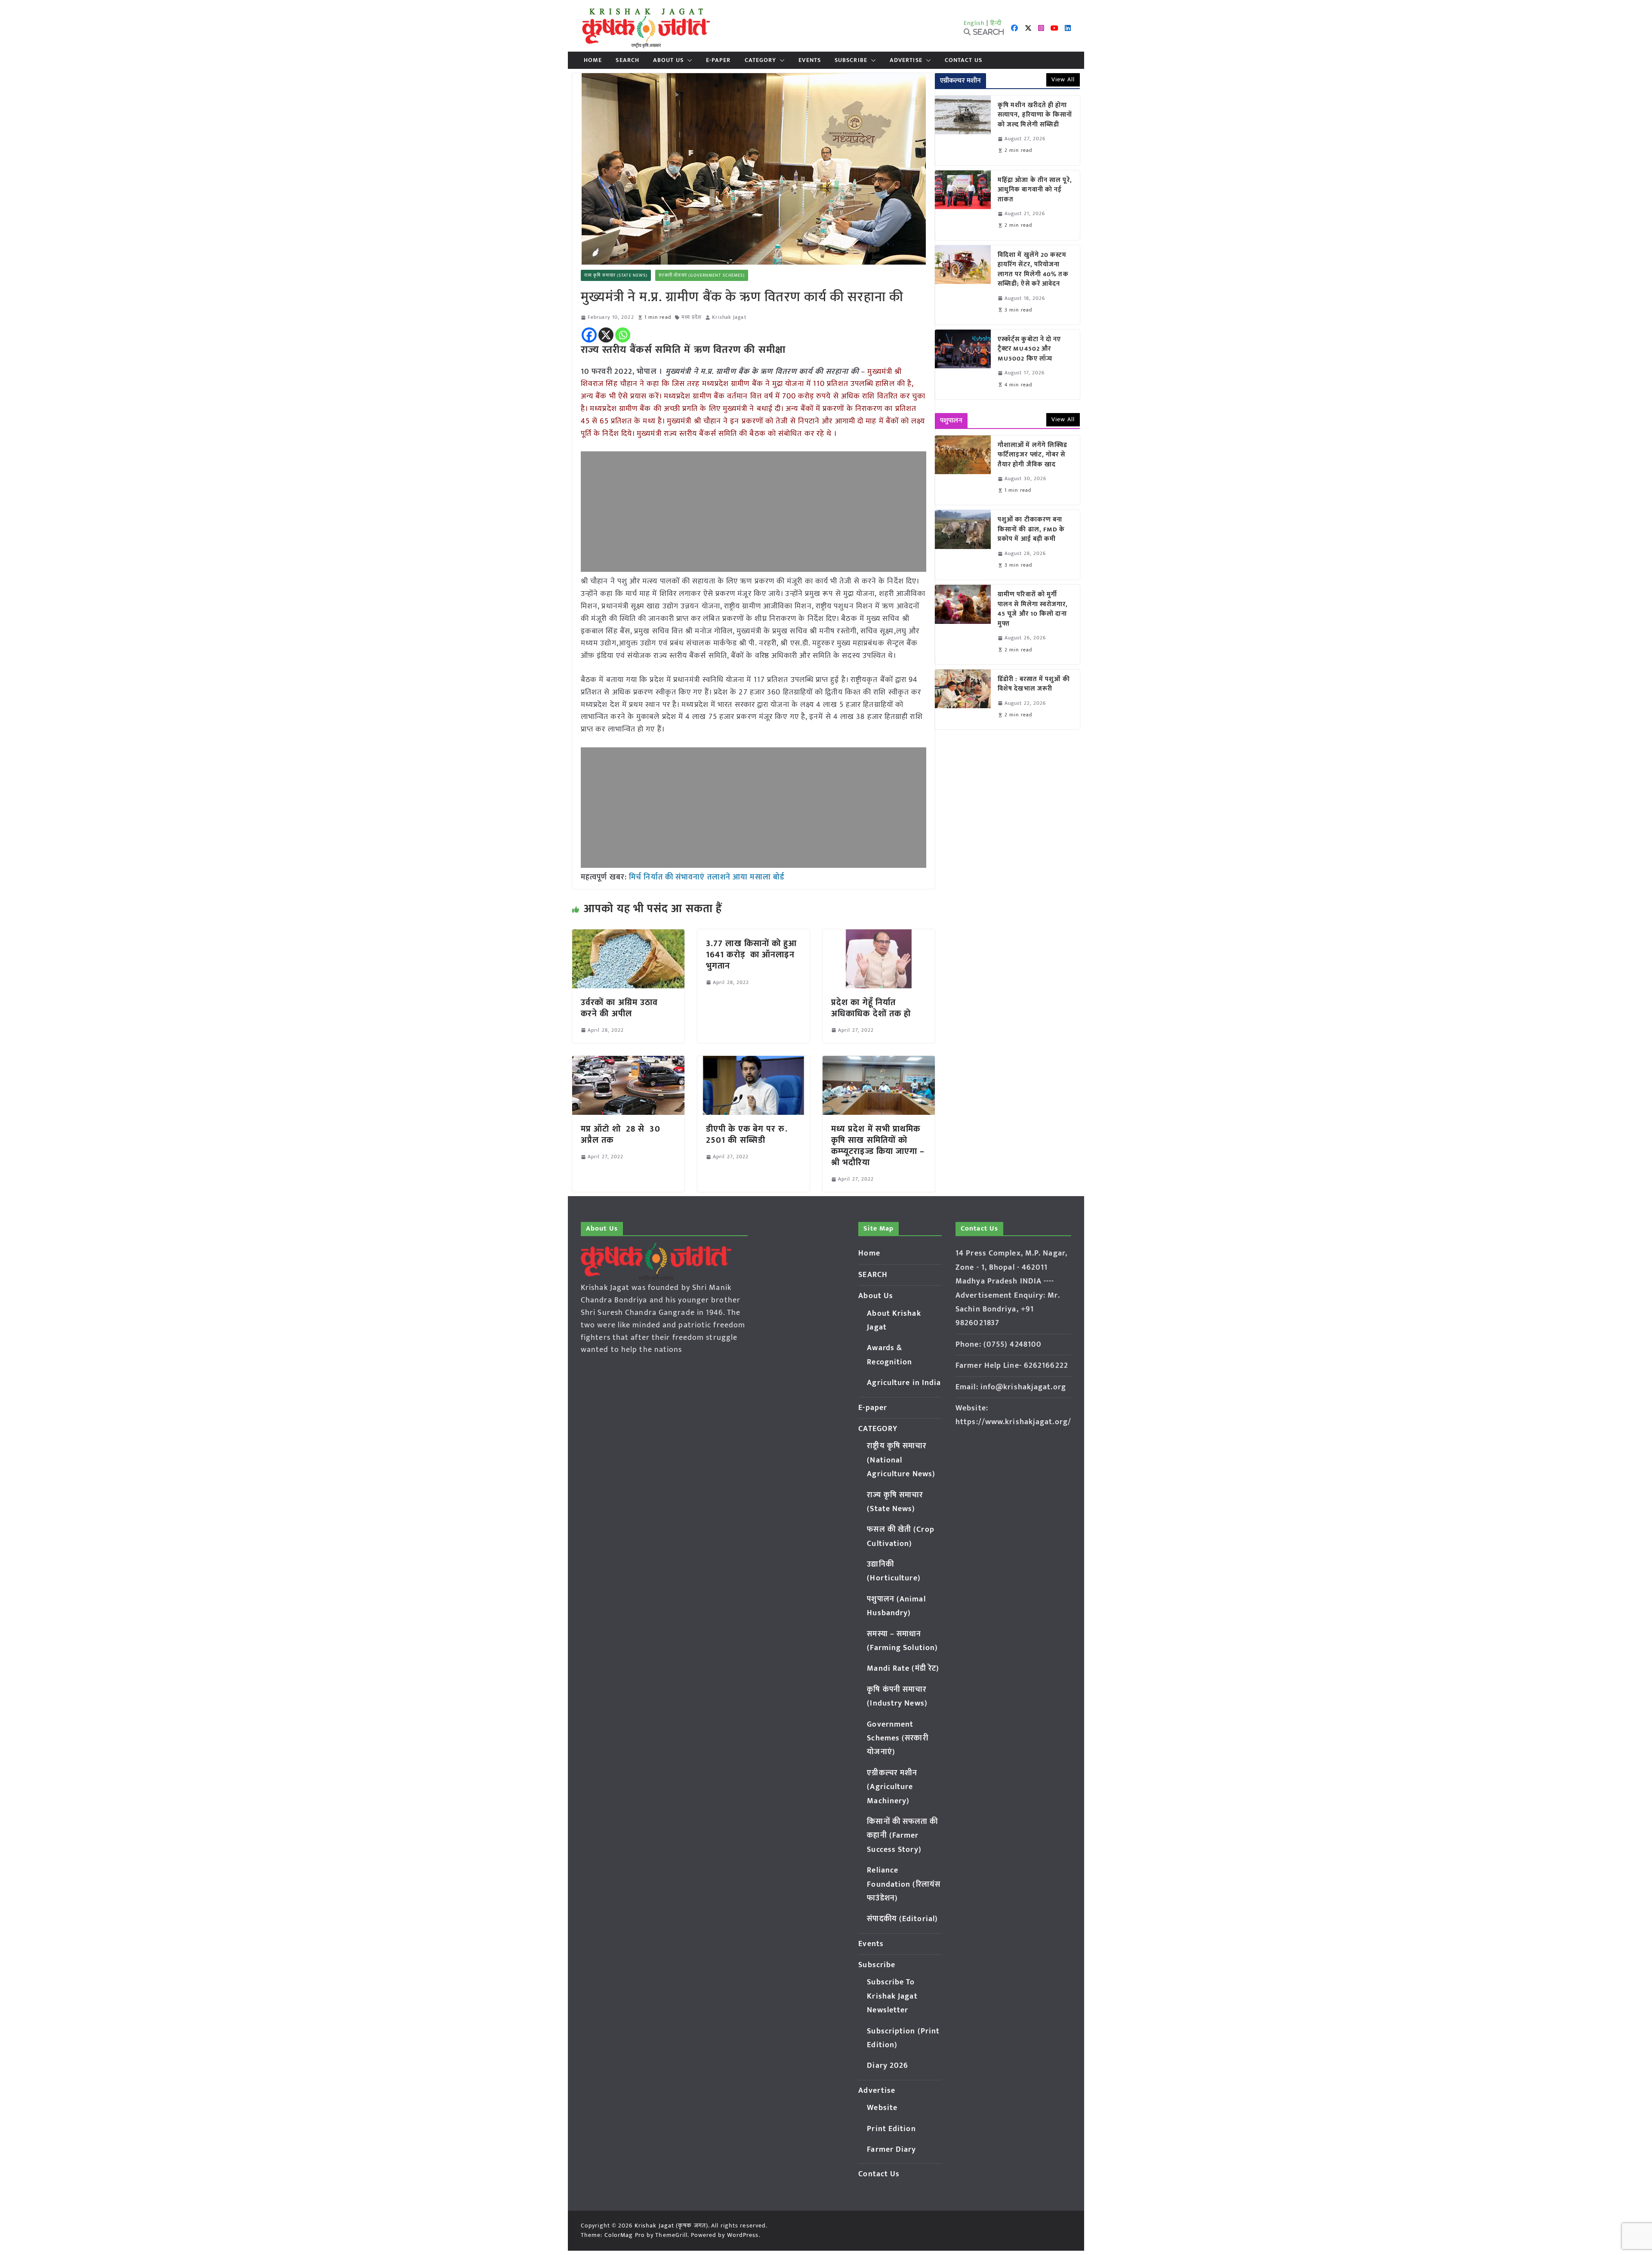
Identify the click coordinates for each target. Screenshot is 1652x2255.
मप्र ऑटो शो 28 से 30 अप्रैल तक (621, 1135)
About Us (668, 60)
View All (1063, 79)
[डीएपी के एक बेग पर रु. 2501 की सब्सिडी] (754, 1062)
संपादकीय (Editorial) (902, 1919)
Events (810, 60)
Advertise (906, 60)
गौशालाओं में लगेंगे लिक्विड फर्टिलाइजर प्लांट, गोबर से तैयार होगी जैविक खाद (1032, 455)
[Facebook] (589, 335)
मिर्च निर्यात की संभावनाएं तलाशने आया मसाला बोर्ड (707, 877)
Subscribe (851, 60)
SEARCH (627, 60)
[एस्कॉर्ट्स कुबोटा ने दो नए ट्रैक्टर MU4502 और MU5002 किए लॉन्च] (963, 364)
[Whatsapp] (623, 335)
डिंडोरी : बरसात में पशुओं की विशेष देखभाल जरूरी (1034, 684)
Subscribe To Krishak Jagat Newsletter (892, 1996)
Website (882, 2108)
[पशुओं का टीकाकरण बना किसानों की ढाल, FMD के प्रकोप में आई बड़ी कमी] (963, 545)
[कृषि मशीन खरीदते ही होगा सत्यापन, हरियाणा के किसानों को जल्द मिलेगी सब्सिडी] (963, 130)
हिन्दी (996, 23)
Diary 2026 (888, 2066)
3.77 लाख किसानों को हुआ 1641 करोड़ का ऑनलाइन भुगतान (752, 955)
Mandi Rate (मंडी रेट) (903, 1669)
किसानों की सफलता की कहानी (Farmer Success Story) (902, 1836)
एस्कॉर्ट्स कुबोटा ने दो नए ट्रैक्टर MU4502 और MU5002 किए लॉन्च (1029, 349)
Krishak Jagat (729, 317)
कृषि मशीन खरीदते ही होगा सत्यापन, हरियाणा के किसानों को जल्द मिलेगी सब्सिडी (1035, 115)
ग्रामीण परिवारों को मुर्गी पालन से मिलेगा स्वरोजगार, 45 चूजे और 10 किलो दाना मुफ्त (1033, 609)
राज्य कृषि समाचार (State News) (616, 275)
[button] (688, 60)
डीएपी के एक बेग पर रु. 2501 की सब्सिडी (747, 1135)
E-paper (718, 60)
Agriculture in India (904, 1383)
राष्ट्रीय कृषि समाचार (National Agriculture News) (901, 1460)
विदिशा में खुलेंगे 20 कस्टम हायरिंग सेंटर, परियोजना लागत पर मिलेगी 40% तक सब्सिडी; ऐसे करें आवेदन (1033, 270)
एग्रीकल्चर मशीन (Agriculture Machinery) (892, 1787)
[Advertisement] (754, 512)
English (974, 23)
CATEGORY (761, 60)
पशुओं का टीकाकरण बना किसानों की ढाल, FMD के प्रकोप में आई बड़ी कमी (1031, 530)
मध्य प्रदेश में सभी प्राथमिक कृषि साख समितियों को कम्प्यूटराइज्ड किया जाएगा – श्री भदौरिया (878, 1146)
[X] (606, 335)
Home (593, 60)
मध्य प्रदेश (692, 317)
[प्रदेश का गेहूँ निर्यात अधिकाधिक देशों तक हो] (879, 935)
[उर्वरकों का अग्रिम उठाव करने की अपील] (628, 935)
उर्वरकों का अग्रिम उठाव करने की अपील (619, 1008)
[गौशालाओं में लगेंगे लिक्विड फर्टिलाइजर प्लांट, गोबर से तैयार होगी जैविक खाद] (963, 470)
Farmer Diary (891, 2150)
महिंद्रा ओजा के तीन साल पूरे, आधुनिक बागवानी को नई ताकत (1035, 190)
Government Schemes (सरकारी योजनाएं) (897, 1738)
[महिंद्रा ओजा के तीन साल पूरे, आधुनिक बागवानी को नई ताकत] (963, 205)
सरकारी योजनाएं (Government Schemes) (702, 275)
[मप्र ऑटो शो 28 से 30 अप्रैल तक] (628, 1062)
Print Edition (891, 2129)
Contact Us (963, 60)
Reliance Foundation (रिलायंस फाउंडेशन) (904, 1884)
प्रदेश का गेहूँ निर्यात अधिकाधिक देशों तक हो (871, 1008)
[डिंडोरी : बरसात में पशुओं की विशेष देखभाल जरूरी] (963, 699)
